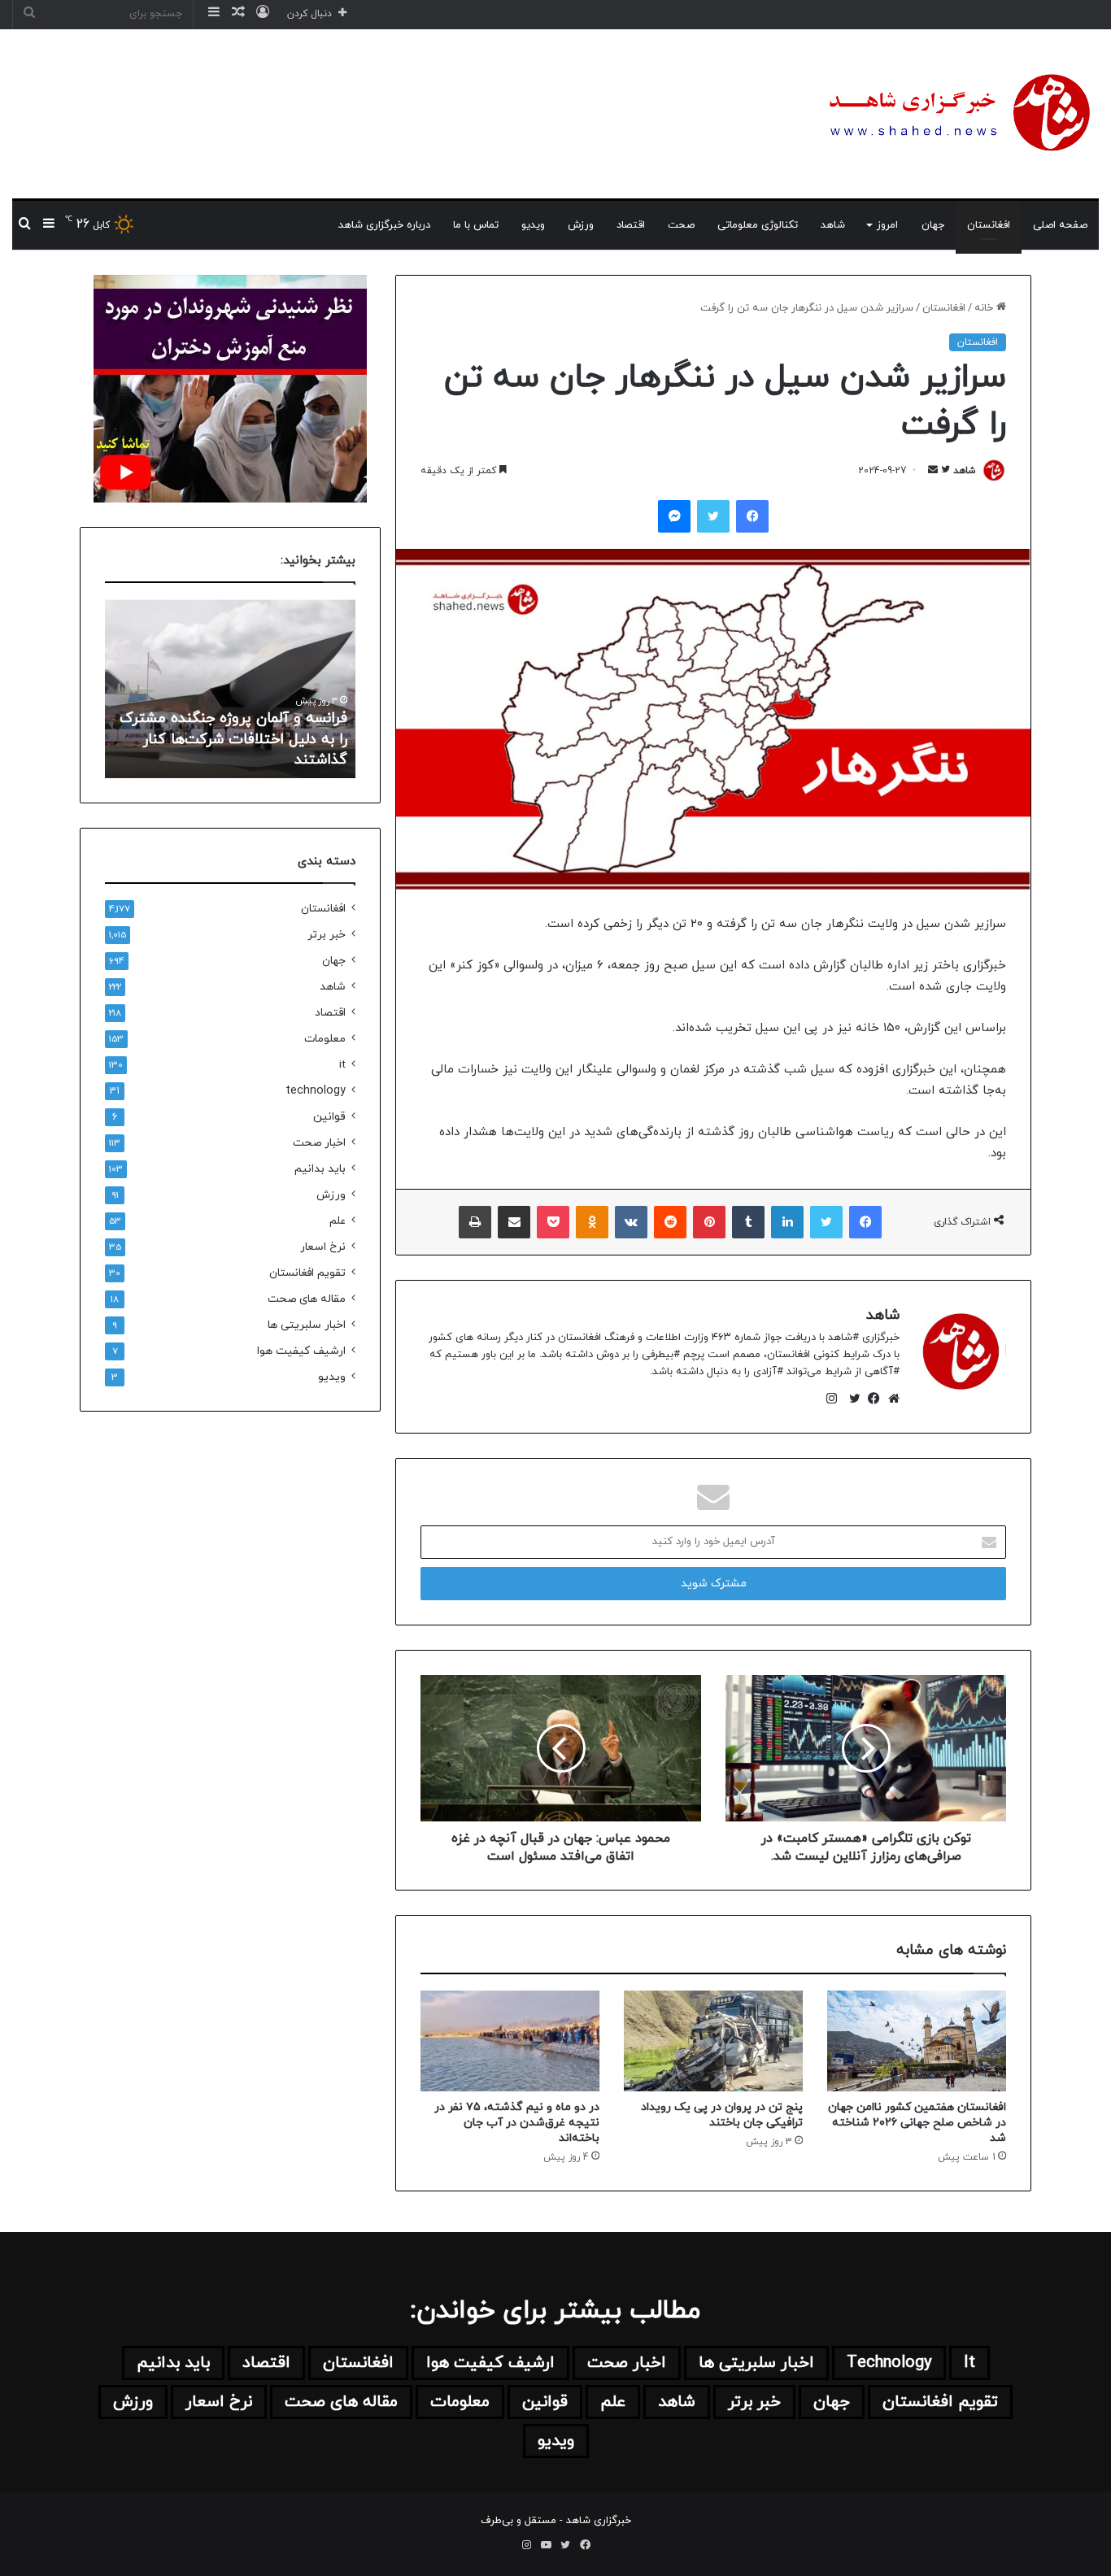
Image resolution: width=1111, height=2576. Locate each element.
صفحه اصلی (1060, 225)
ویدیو (533, 225)
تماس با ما (476, 225)
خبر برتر (327, 935)
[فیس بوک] (870, 1399)
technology (316, 1091)
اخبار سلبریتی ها (307, 1325)
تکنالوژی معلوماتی (758, 225)
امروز (887, 225)
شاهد (833, 225)
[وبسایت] (890, 1399)
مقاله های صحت (307, 1299)
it (342, 1065)
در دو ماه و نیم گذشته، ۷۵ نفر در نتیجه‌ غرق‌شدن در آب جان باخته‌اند (517, 2123)
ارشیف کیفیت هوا (301, 1351)
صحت (681, 225)
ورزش (581, 225)
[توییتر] (851, 1399)
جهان (933, 225)
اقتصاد (631, 225)
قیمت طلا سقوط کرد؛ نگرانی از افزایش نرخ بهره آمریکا (255, 750)
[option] (230, 689)
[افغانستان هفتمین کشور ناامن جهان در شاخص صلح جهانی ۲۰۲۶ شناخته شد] (917, 2041)
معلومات (325, 1039)
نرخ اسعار (323, 1247)
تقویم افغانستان (307, 1273)
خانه (985, 308)
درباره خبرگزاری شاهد (384, 225)
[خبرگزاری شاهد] (956, 114)
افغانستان (989, 225)
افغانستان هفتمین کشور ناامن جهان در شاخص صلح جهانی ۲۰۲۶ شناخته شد (917, 2123)
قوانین (329, 1117)
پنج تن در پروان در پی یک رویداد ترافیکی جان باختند (722, 2115)
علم (338, 1221)
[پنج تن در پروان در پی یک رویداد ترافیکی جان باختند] (713, 2041)
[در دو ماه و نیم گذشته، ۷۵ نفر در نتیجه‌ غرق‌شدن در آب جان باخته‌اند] (510, 2041)
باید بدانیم (320, 1169)
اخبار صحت (319, 1143)
